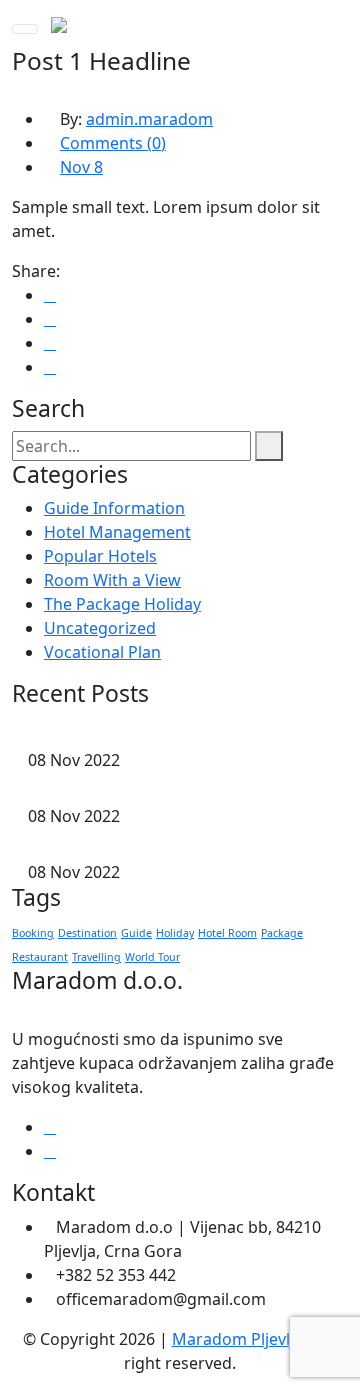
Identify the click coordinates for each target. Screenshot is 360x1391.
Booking (33, 933)
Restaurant (40, 957)
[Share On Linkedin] (50, 343)
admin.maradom (149, 119)
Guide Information (114, 508)
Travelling (96, 957)
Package (282, 933)
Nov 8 (81, 167)
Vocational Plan (102, 652)
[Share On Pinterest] (50, 367)
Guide (136, 933)
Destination (87, 933)
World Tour (152, 957)
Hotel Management (117, 532)
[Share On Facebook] (50, 295)
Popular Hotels (100, 556)
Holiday (175, 933)
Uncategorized (100, 628)
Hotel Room (227, 933)
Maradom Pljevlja (237, 1339)
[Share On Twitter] (50, 319)
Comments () (113, 143)
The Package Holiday (122, 604)
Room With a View (112, 580)
